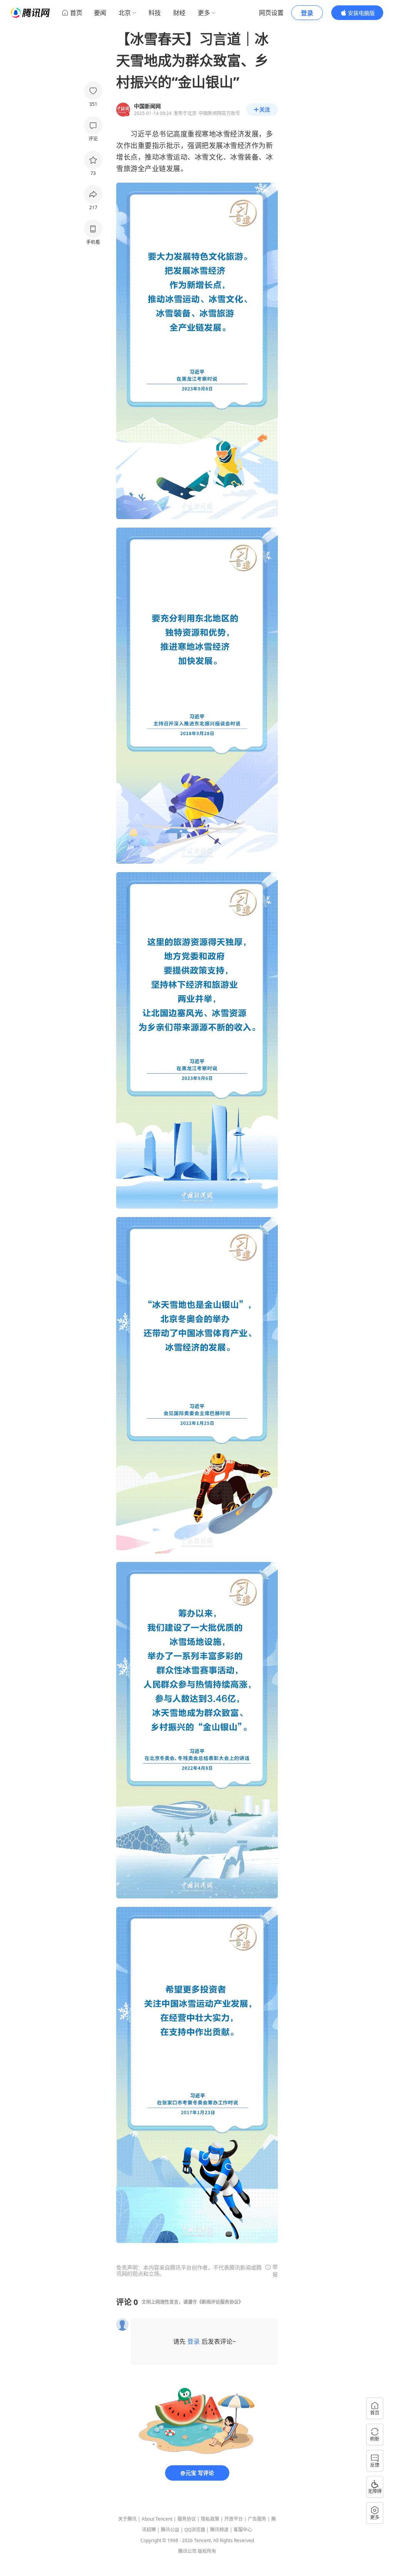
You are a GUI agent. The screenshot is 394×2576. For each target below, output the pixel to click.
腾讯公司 (187, 2551)
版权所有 (207, 2551)
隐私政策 (210, 2519)
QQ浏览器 (195, 2530)
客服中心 (243, 2530)
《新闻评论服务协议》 (220, 2302)
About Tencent (157, 2519)
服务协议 (187, 2519)
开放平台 (234, 2519)
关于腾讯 (127, 2519)
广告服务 (257, 2519)
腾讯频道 (219, 2530)
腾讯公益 (170, 2530)
